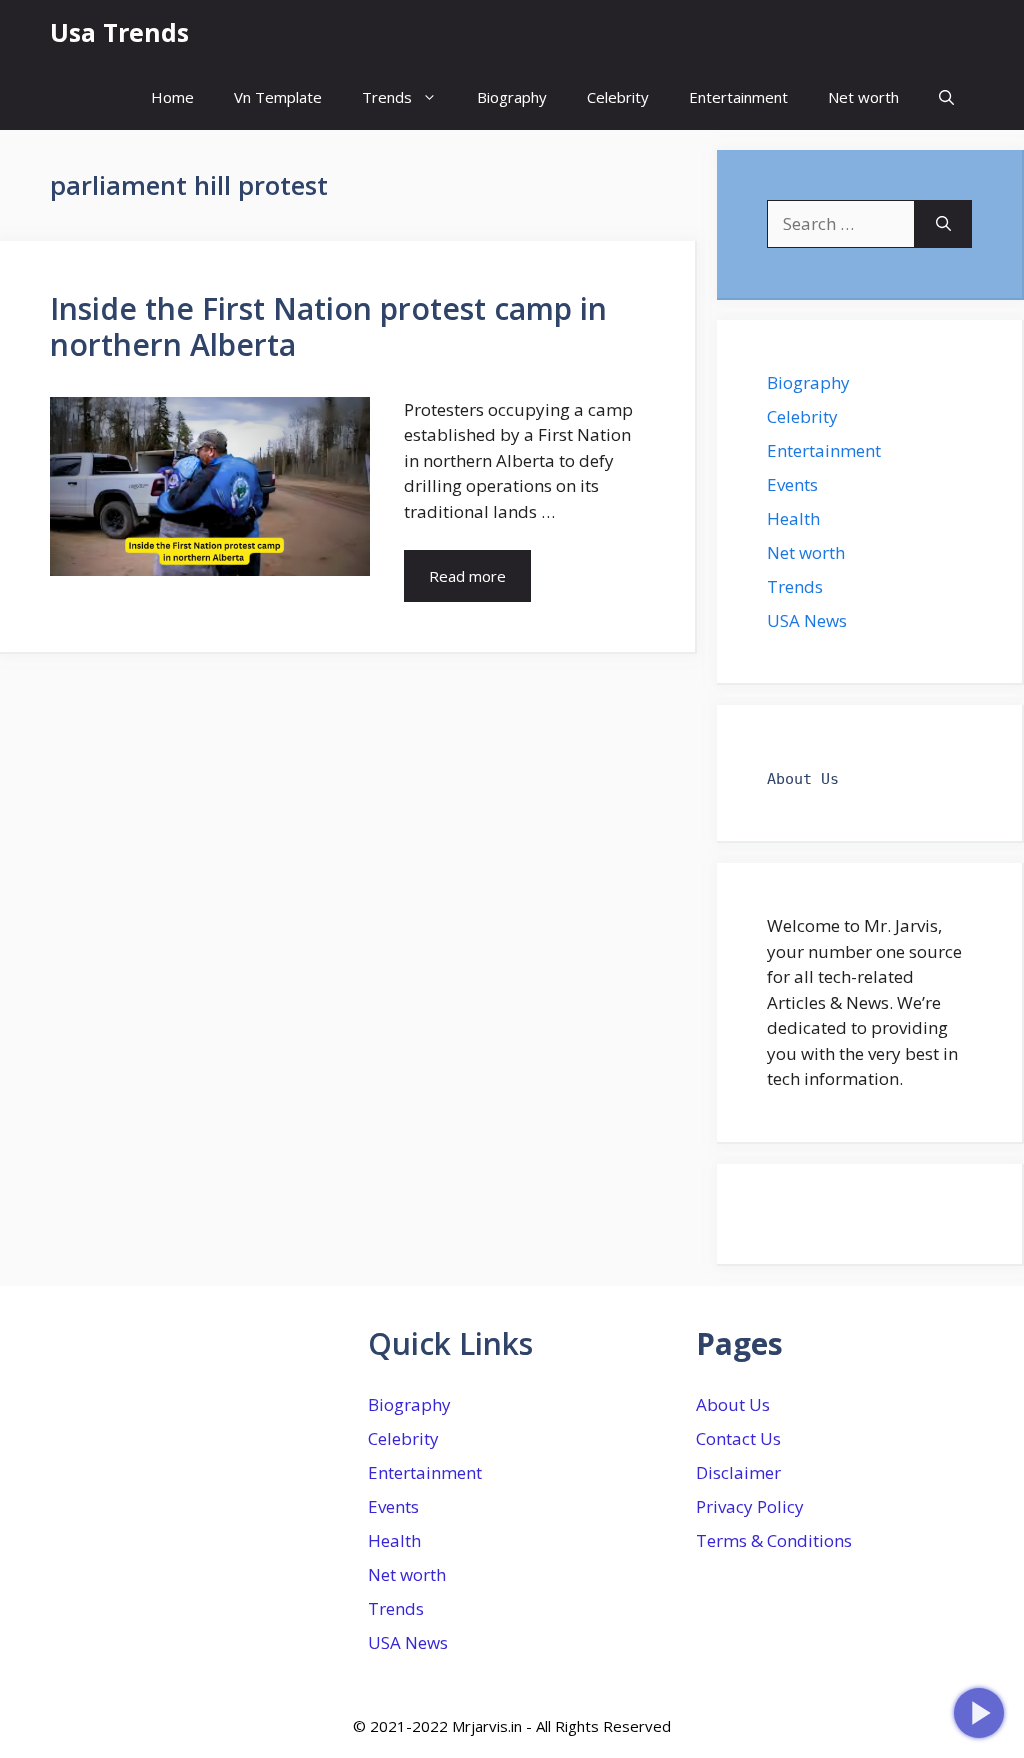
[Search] (943, 224)
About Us (733, 1404)
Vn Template (278, 97)
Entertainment (738, 97)
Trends (387, 97)
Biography (512, 97)
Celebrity (618, 97)
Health (793, 518)
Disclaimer (738, 1472)
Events (792, 484)
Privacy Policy (750, 1506)
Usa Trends (119, 32)
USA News (807, 620)
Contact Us (738, 1438)
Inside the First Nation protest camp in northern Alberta (328, 326)
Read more (467, 576)
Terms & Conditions (774, 1540)
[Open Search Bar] (946, 97)
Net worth (863, 97)
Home (172, 97)
